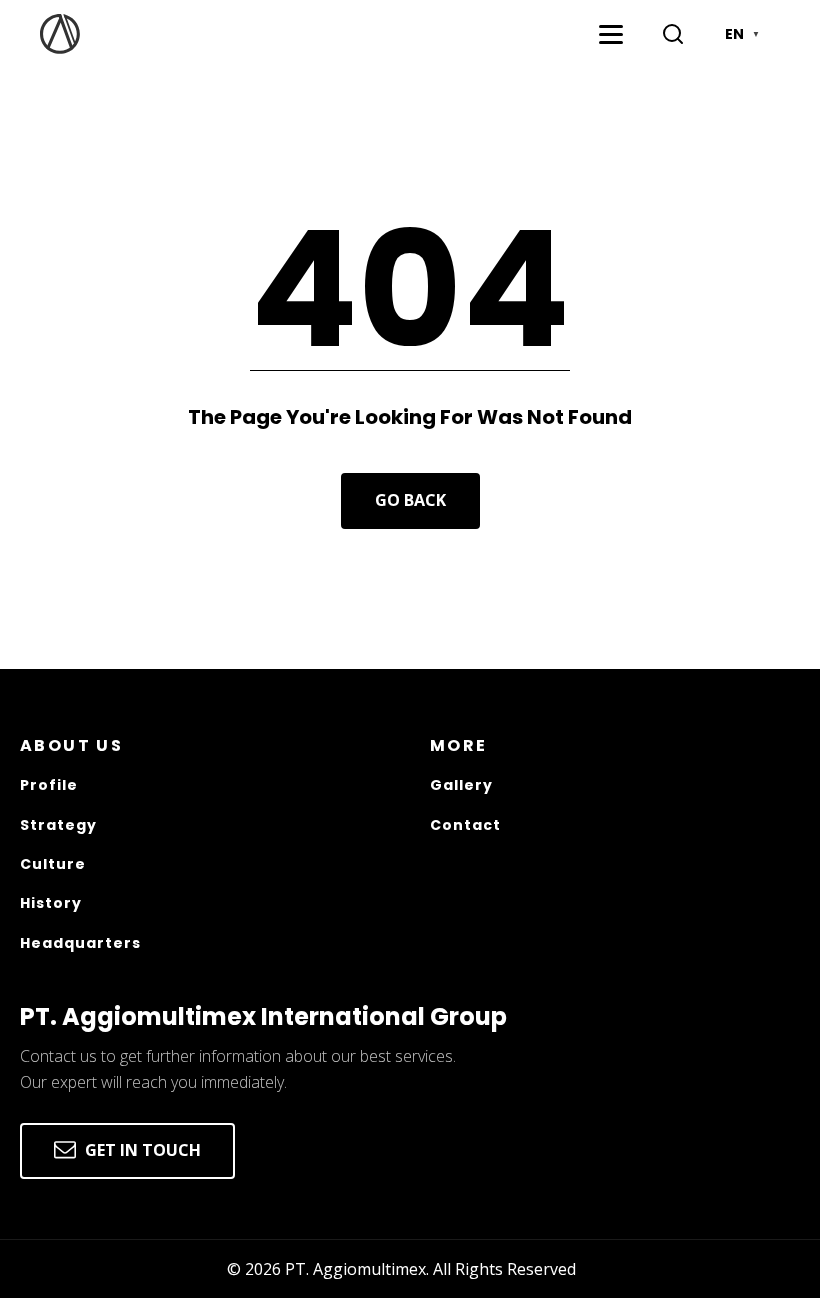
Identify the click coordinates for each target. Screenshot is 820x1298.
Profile (49, 785)
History (51, 903)
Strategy (58, 825)
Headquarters (80, 943)
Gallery (461, 785)
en (742, 34)
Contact (465, 825)
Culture (53, 864)
